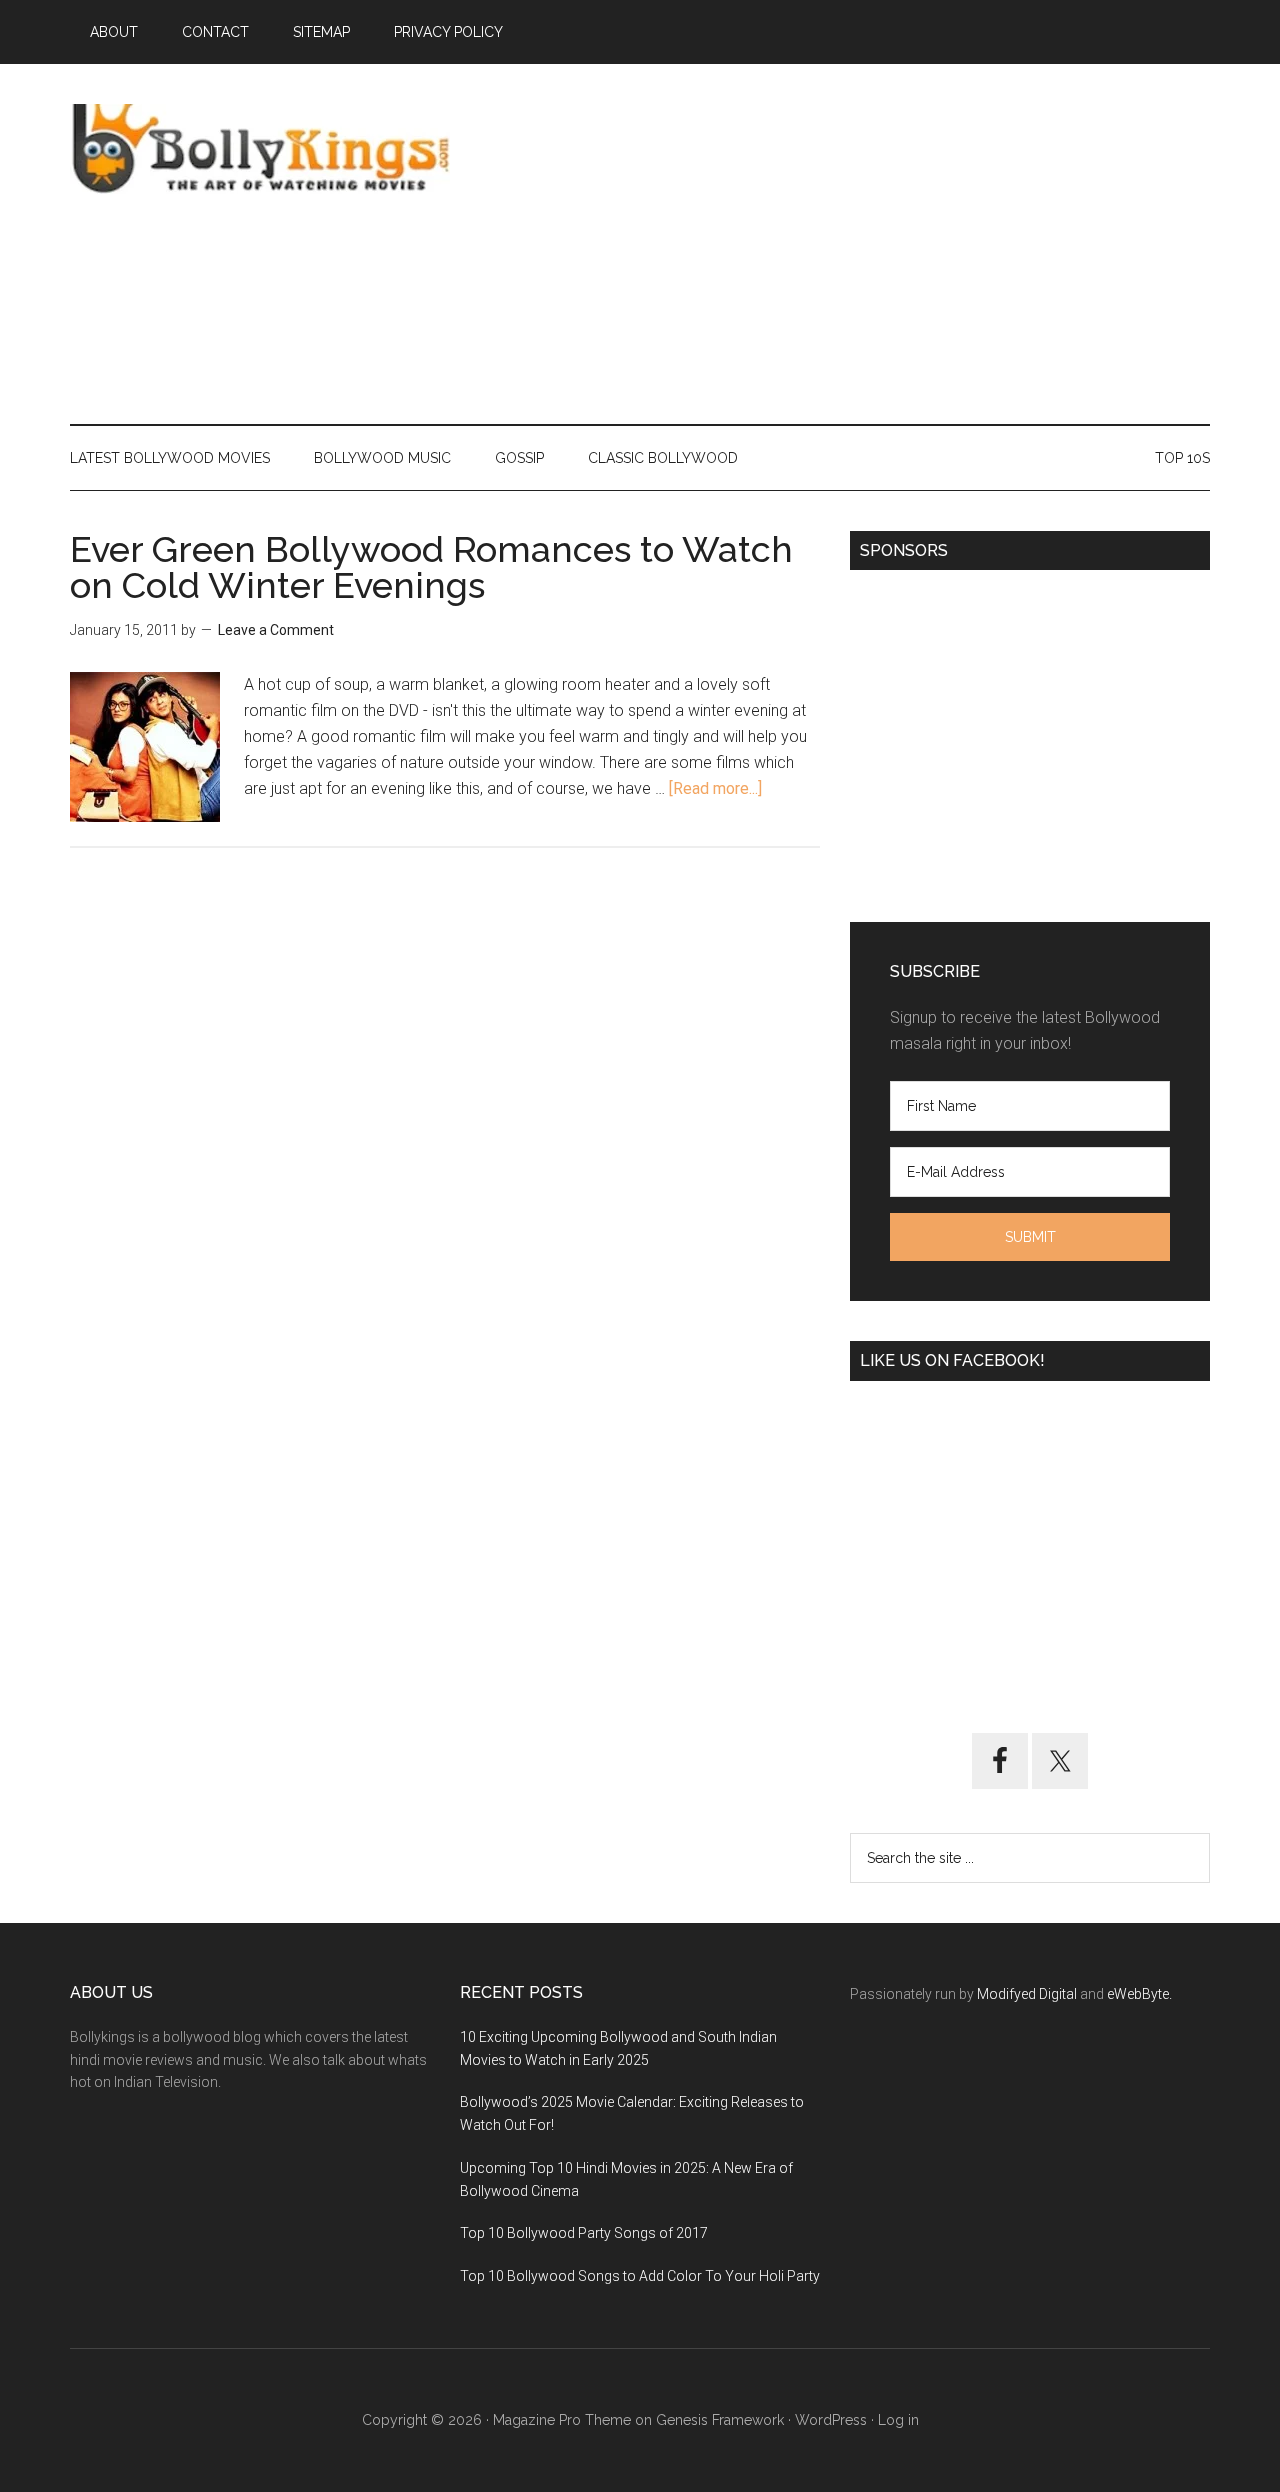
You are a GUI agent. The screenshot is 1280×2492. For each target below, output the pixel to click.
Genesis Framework (720, 2420)
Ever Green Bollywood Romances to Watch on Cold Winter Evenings (431, 567)
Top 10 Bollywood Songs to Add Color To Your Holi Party (640, 2276)
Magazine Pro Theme (562, 2420)
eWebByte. (1139, 1994)
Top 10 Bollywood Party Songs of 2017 (584, 2233)
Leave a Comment (276, 630)
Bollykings (260, 149)
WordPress (831, 2420)
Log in (898, 2420)
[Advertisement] (846, 244)
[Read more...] (715, 788)
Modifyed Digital (1027, 1994)
